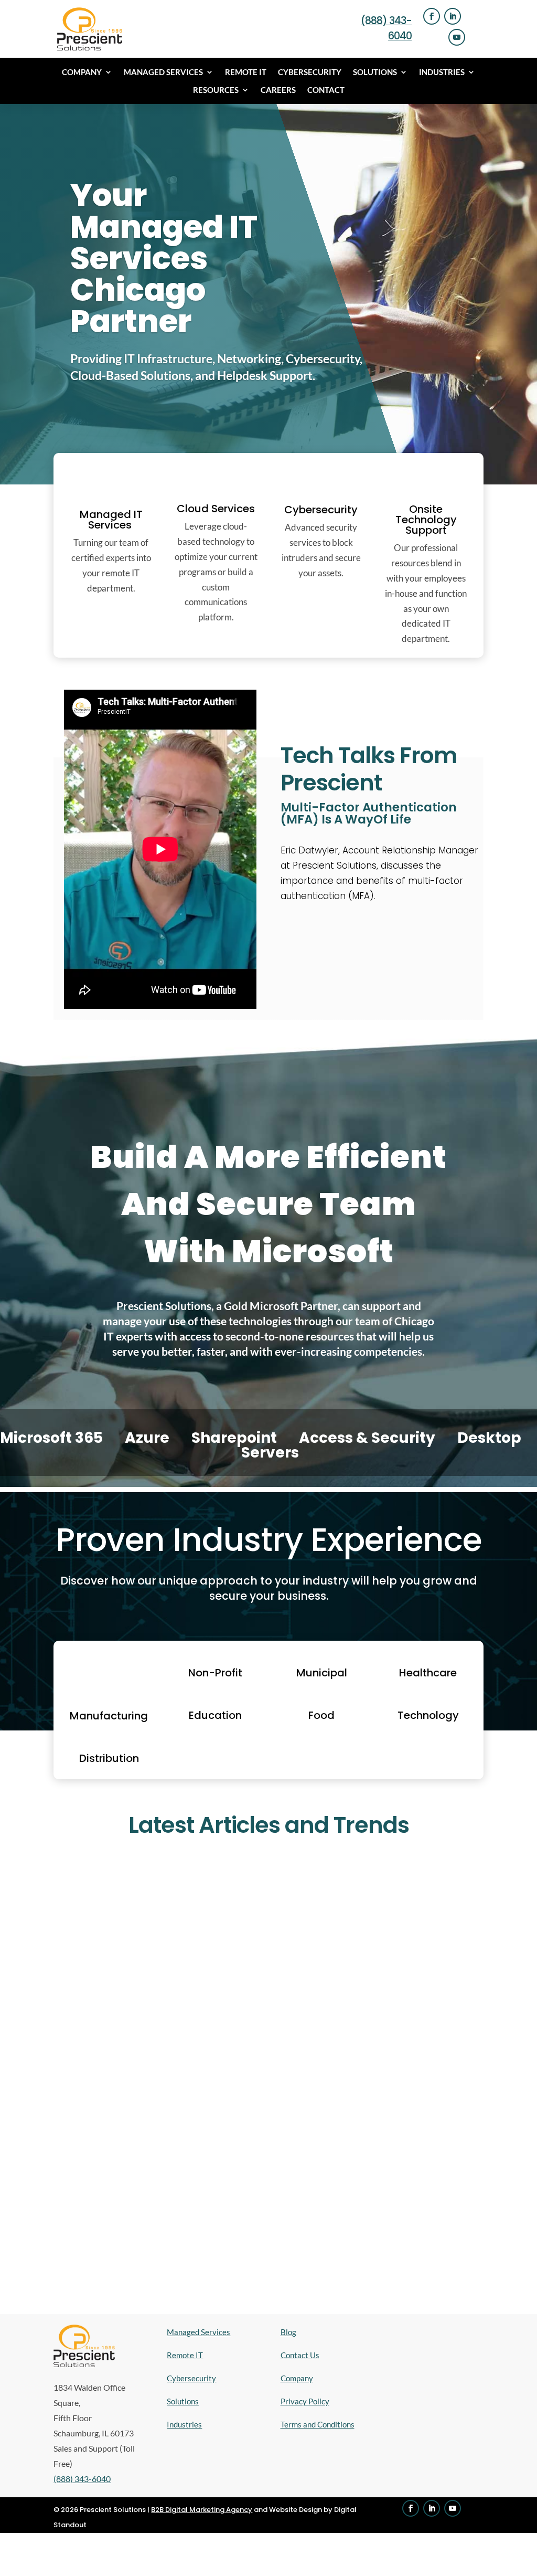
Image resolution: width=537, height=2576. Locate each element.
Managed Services (163, 72)
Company (82, 72)
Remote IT (246, 72)
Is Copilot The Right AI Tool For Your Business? (172, 1911)
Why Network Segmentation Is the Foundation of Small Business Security (235, 2201)
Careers (278, 90)
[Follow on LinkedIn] (453, 16)
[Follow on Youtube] (457, 37)
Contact (326, 90)
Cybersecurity (310, 72)
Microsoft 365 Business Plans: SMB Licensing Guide (182, 2064)
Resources (216, 90)
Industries (442, 72)
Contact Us (300, 2355)
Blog (288, 2332)
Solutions (375, 72)
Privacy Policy (305, 2401)
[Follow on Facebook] (432, 16)
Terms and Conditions (318, 2424)
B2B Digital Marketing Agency (202, 2510)
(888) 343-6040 (82, 2479)
